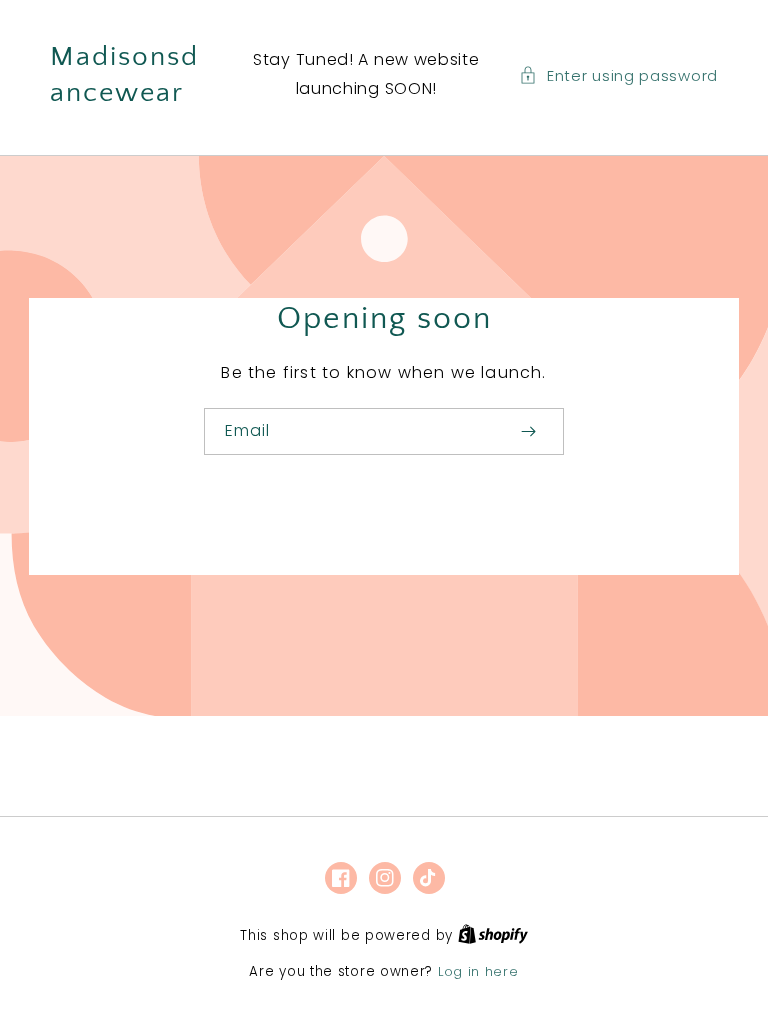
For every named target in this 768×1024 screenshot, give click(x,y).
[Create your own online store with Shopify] (493, 935)
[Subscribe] (528, 431)
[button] (618, 75)
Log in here (478, 971)
